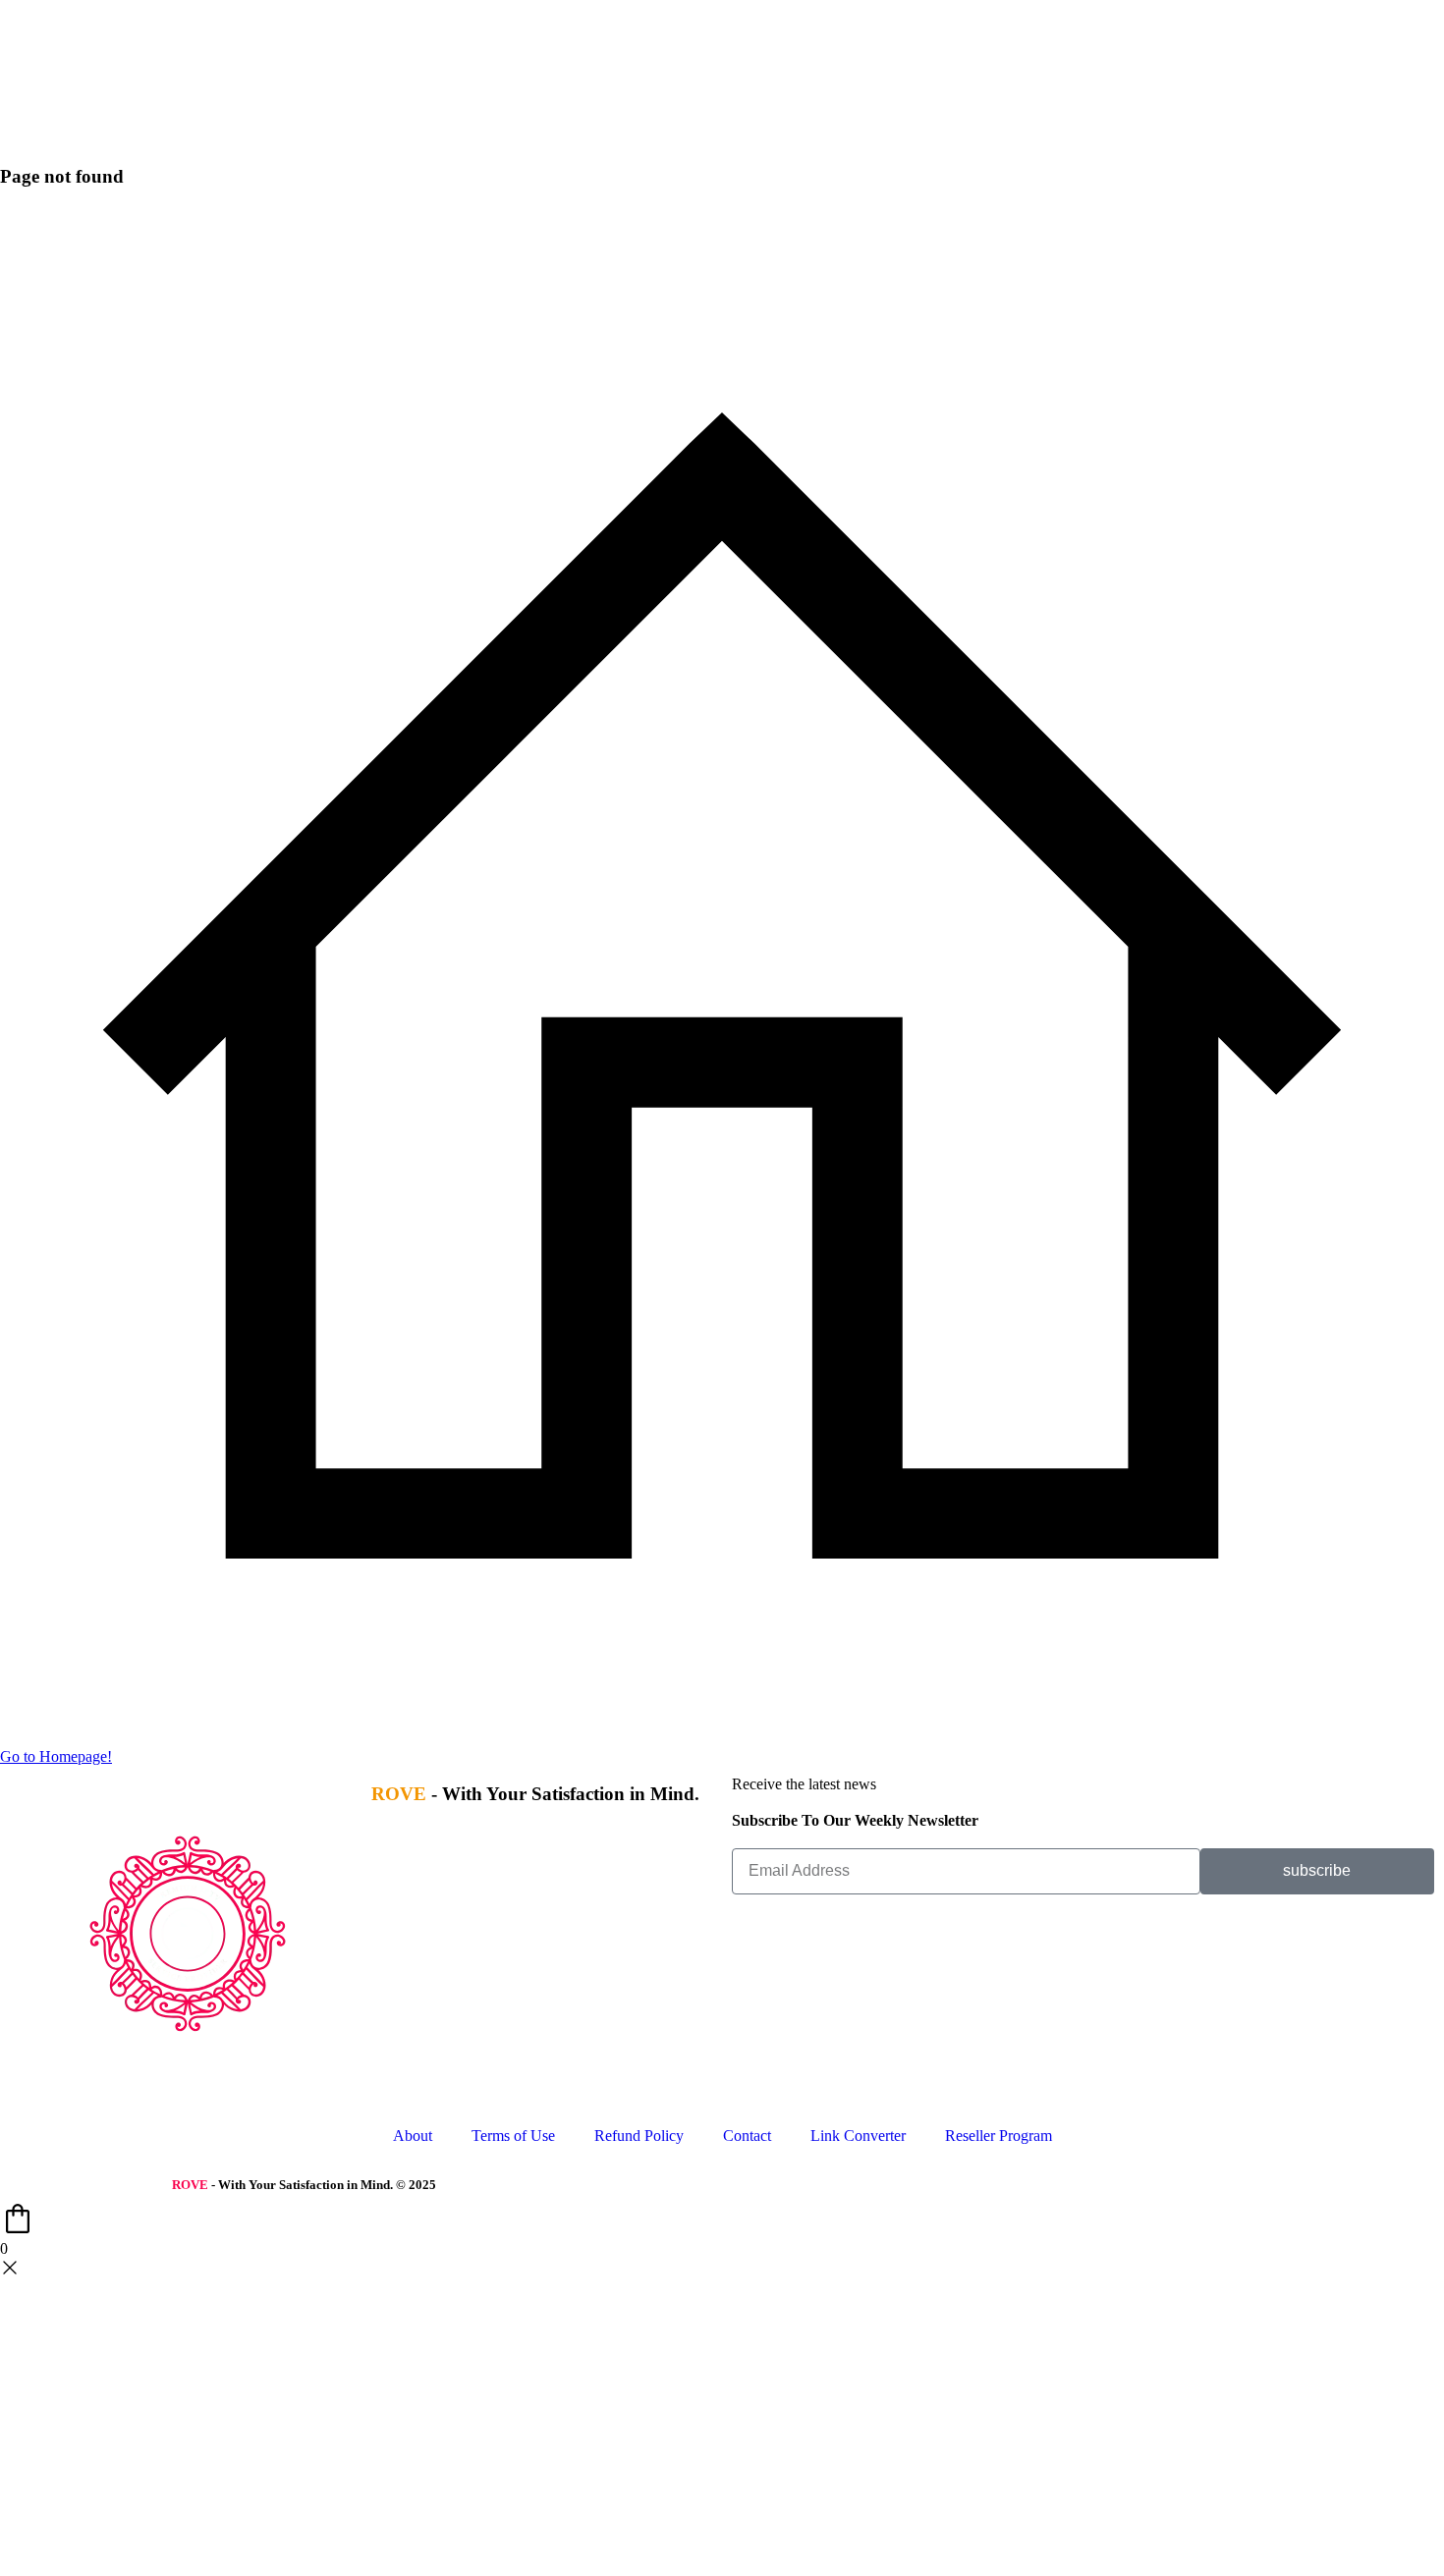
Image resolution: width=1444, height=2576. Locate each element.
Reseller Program (999, 2136)
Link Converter (858, 2136)
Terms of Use (513, 2136)
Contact (747, 2136)
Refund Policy (639, 2136)
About (413, 2136)
